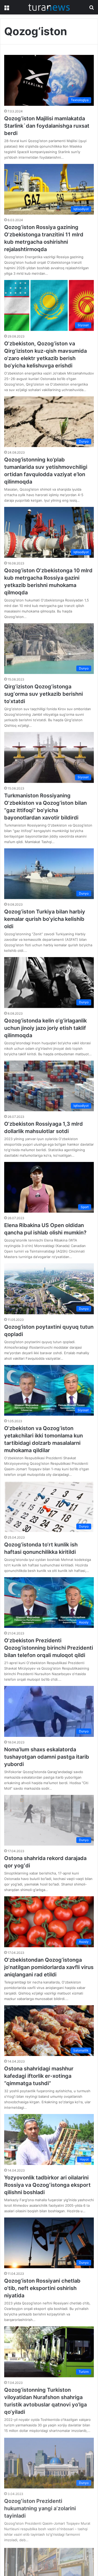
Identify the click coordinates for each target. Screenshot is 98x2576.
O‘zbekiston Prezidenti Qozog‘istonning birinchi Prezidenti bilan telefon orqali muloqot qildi (49, 1648)
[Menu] (7, 9)
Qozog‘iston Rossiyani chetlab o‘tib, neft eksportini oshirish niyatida (42, 2288)
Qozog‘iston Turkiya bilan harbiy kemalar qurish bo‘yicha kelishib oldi (45, 919)
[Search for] (91, 9)
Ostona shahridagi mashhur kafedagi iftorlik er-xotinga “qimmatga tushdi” (39, 2076)
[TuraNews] (49, 7)
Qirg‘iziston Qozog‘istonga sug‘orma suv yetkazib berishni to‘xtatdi (44, 694)
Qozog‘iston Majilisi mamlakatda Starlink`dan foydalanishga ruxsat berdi (47, 126)
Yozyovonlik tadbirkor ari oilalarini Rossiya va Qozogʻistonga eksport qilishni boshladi (47, 2185)
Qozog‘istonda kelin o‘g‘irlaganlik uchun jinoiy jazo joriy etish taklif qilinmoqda (45, 1028)
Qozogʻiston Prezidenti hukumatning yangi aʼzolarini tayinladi (40, 2508)
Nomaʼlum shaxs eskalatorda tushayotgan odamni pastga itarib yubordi (47, 1757)
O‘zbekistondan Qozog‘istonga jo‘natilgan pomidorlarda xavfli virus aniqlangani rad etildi (49, 1967)
